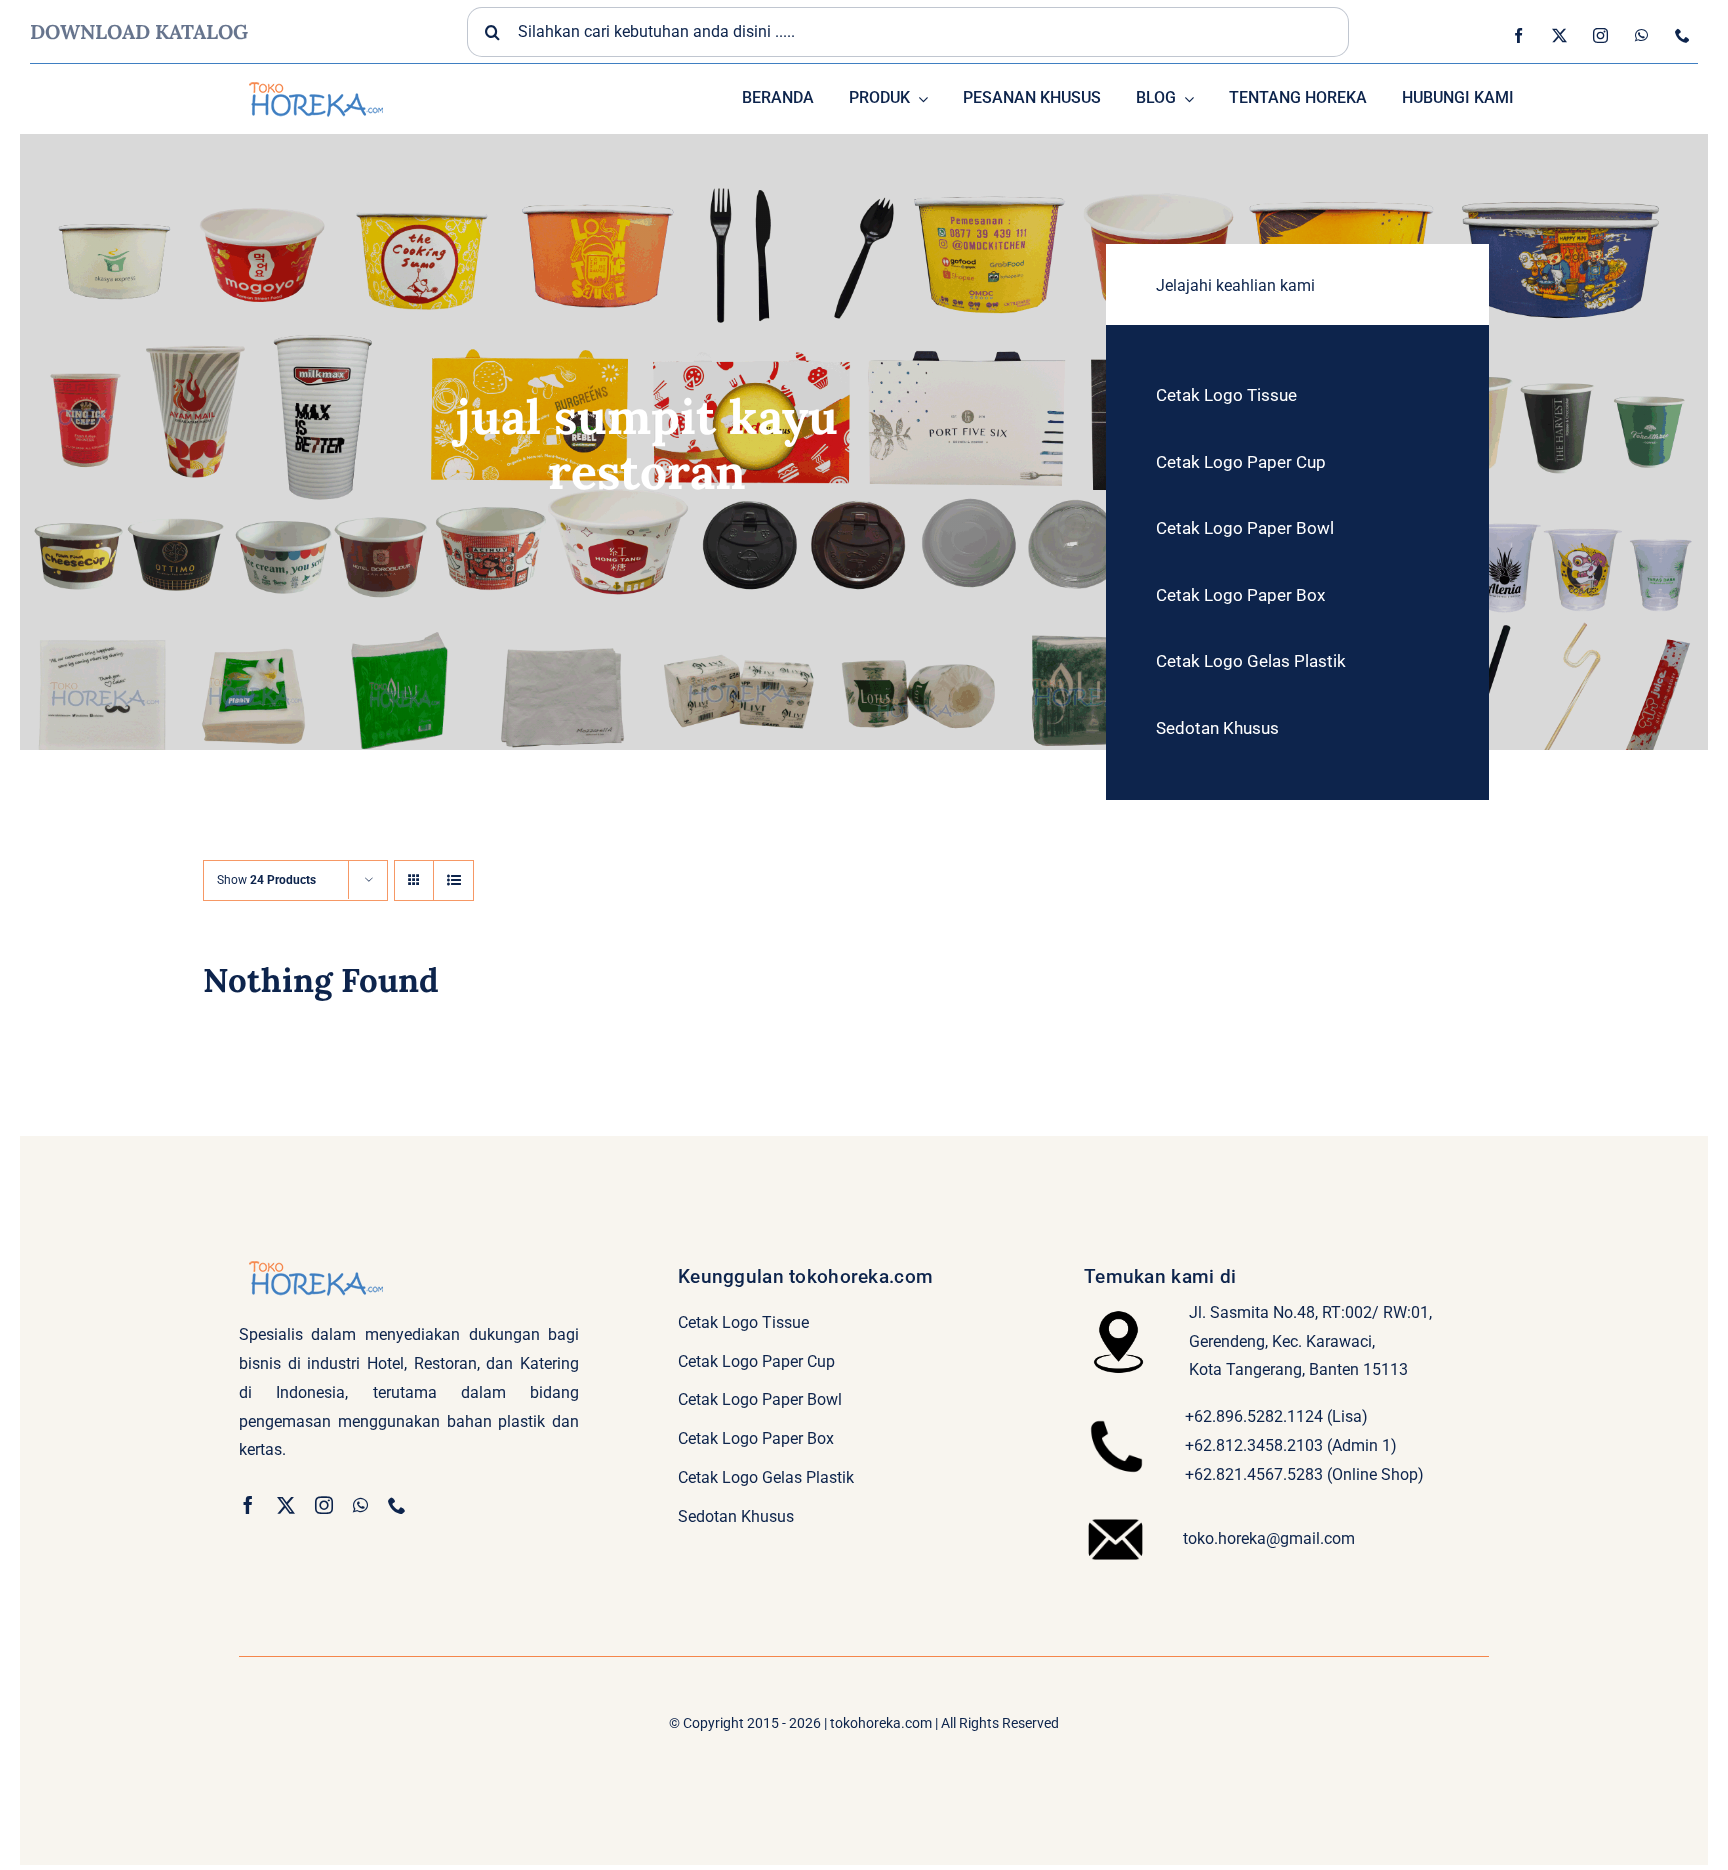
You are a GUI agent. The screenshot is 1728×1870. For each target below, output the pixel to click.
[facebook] (1518, 35)
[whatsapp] (1641, 35)
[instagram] (1600, 35)
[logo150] (314, 79)
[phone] (1682, 35)
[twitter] (1559, 35)
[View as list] (453, 880)
